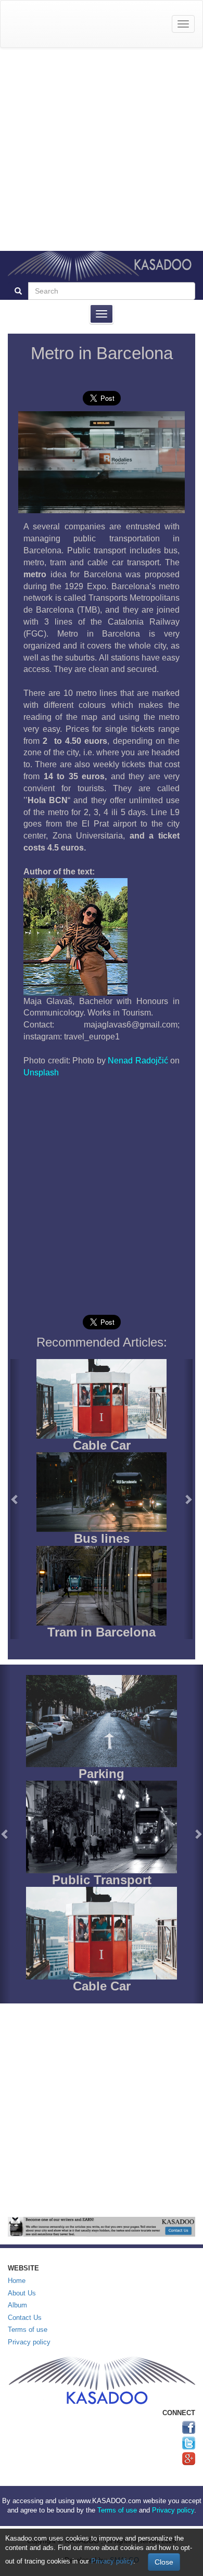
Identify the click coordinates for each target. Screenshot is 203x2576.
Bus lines (102, 1538)
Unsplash (41, 1073)
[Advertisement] (102, 149)
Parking (102, 1774)
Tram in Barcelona (102, 1632)
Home (17, 2281)
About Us (22, 2293)
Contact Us (25, 2318)
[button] (15, 1499)
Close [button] (164, 2562)
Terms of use (28, 2330)
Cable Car (102, 1445)
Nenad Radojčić (138, 1061)
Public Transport (102, 1880)
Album (17, 2305)
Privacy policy (29, 2342)
